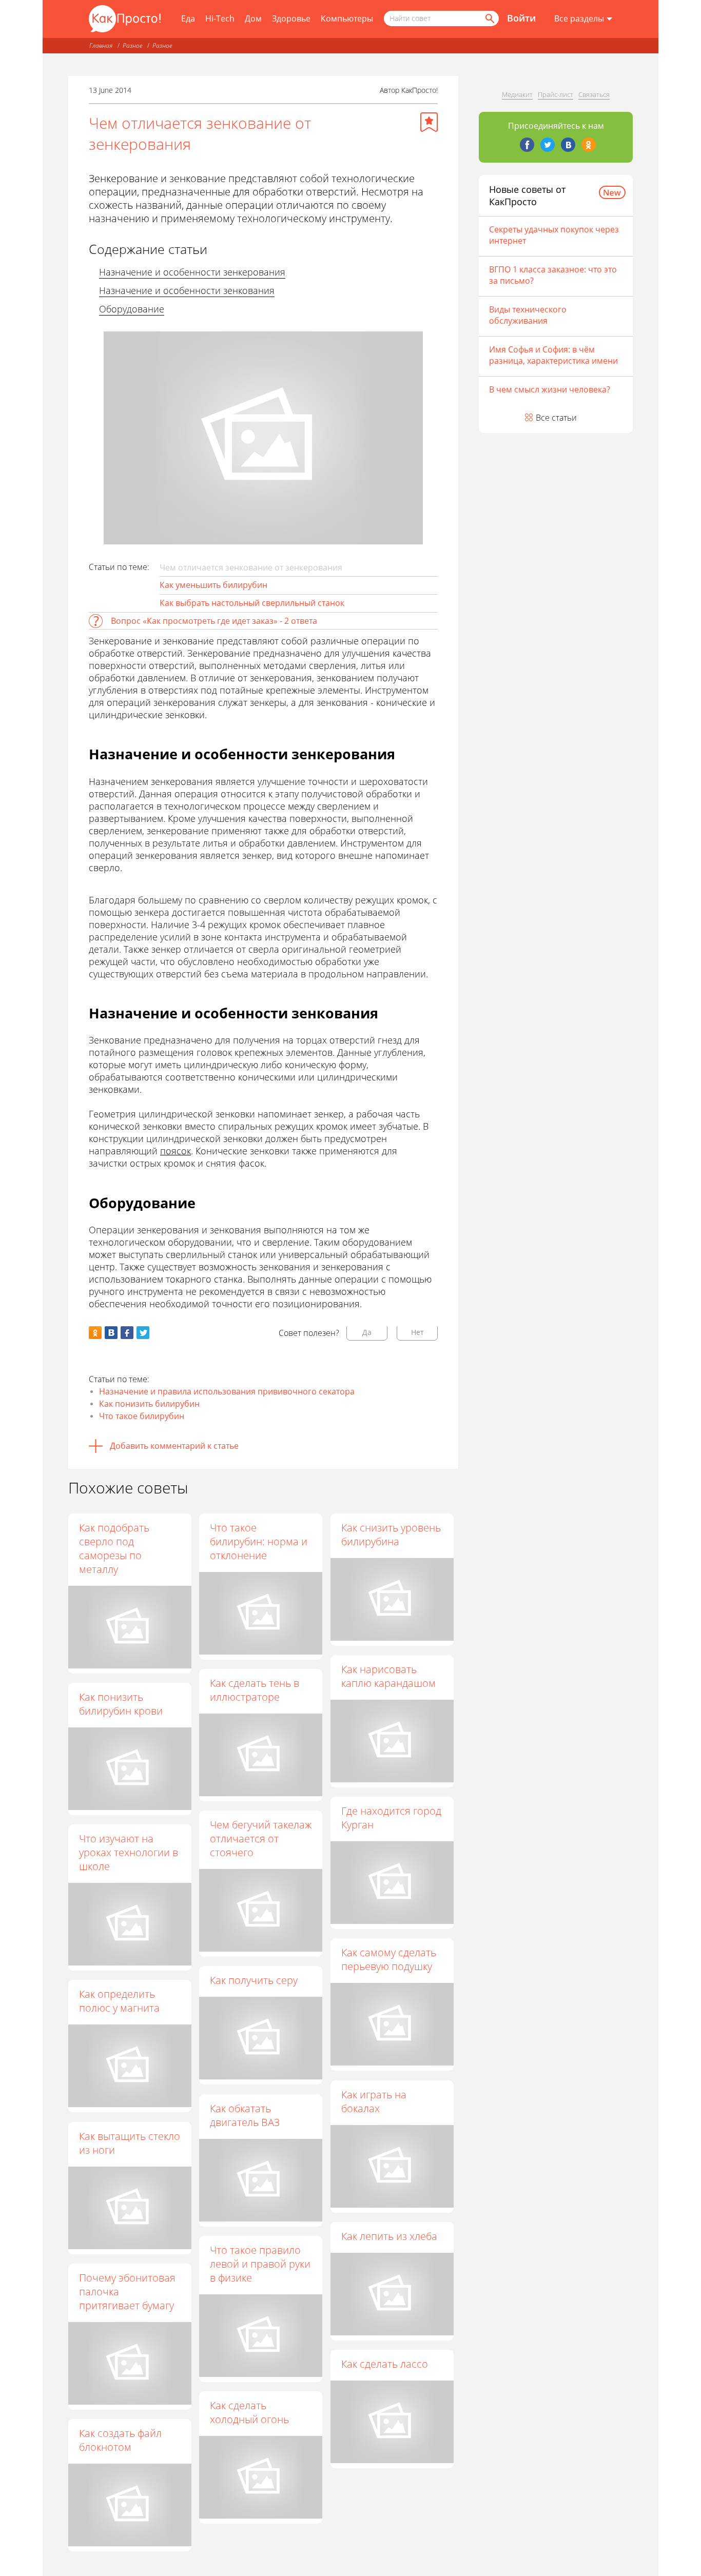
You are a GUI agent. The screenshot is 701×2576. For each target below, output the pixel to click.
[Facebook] (527, 145)
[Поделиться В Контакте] (111, 1333)
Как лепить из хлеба (389, 2236)
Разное (132, 45)
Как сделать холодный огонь (249, 2412)
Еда (188, 18)
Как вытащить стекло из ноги (130, 2143)
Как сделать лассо (385, 2364)
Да (367, 1332)
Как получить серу (254, 1980)
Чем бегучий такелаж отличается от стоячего (261, 1838)
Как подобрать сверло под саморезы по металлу (114, 1548)
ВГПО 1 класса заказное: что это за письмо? (553, 275)
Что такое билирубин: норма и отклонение (259, 1541)
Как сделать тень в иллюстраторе (255, 1690)
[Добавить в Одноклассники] (95, 1333)
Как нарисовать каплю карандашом (388, 1676)
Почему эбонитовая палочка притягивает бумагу (127, 2292)
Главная (101, 45)
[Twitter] (548, 145)
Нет (417, 1332)
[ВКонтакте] (568, 145)
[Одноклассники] (589, 145)
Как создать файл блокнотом (120, 2440)
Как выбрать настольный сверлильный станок (252, 603)
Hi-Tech (220, 18)
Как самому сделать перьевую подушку (389, 1959)
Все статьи (556, 418)
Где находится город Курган (391, 1818)
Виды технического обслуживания (528, 315)
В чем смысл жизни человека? (550, 389)
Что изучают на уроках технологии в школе (129, 1852)
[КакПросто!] (125, 19)
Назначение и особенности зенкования (187, 290)
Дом (253, 18)
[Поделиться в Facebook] (127, 1333)
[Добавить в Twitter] (143, 1333)
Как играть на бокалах (374, 2101)
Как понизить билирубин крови (121, 1704)
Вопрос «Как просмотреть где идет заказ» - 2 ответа (214, 621)
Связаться (594, 94)
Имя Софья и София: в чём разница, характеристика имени (553, 355)
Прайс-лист (556, 94)
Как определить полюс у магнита (119, 2001)
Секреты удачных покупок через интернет (554, 235)
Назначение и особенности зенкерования (192, 272)
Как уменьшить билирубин (213, 585)
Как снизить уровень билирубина (391, 1535)
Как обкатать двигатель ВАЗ (245, 2115)
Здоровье (291, 18)
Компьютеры (347, 18)
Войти (521, 18)
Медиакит (517, 94)
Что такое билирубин (142, 1416)
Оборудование (132, 309)
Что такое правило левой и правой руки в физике (260, 2264)
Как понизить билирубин (149, 1404)
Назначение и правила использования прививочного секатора (227, 1391)
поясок (176, 1151)
